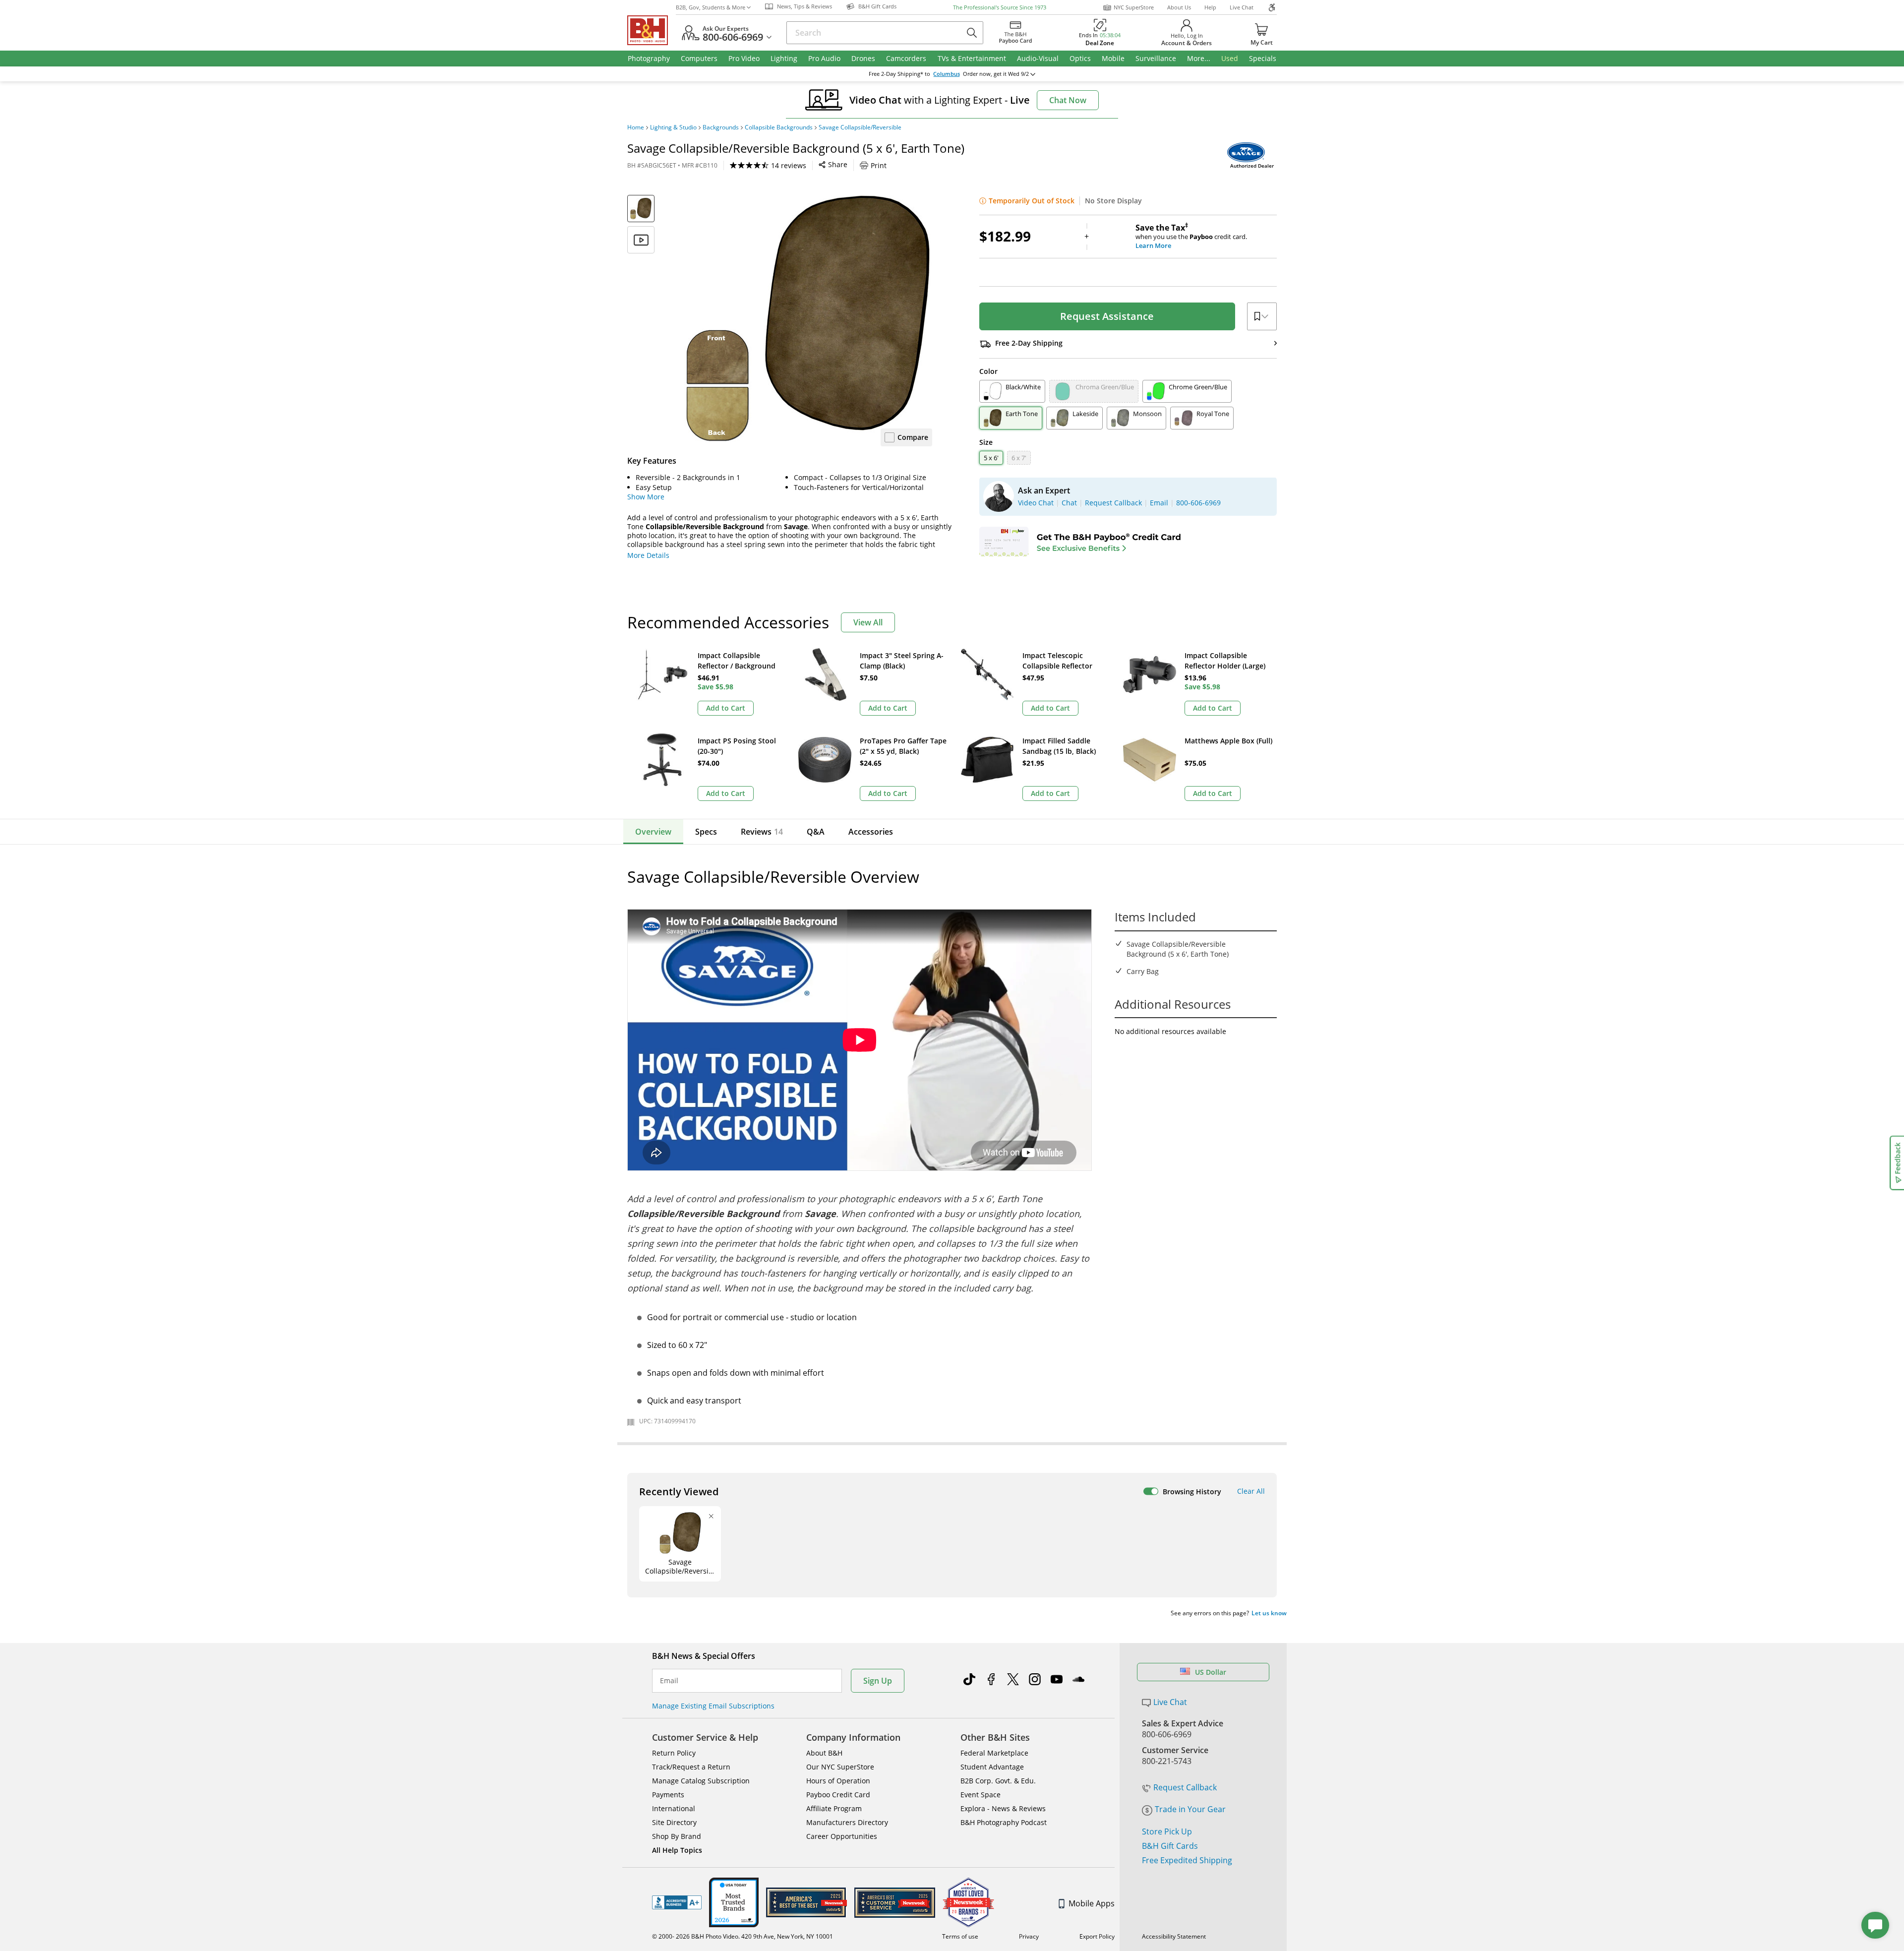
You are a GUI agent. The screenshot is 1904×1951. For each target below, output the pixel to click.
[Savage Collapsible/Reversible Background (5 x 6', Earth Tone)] (808, 319)
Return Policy (674, 1753)
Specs (706, 832)
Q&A (816, 832)
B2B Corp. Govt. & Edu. (998, 1781)
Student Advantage (992, 1767)
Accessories (871, 832)
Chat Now (1068, 100)
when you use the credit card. (1191, 237)
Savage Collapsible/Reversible (860, 127)
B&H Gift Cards (1170, 1846)
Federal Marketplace (994, 1753)
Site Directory (674, 1822)
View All (868, 622)
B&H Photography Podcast (1004, 1822)
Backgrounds (721, 127)
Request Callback (1185, 1787)
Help (1210, 7)
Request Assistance (1107, 316)
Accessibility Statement (1174, 1936)
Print (879, 165)
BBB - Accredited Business (677, 1902)
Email (669, 1681)
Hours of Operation (838, 1781)
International (674, 1808)
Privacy (1029, 1936)
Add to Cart (726, 708)
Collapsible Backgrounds (779, 127)
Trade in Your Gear (1190, 1809)
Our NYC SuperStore (840, 1767)
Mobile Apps (1092, 1903)
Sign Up (878, 1681)
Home (636, 127)
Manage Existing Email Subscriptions (713, 1706)
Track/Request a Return (691, 1767)
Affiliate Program (834, 1808)
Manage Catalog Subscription (701, 1781)
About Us (1179, 7)
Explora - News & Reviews (1003, 1808)
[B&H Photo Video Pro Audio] (652, 30)
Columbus (947, 74)
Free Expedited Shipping (1187, 1860)
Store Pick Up (1167, 1831)
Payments (668, 1795)
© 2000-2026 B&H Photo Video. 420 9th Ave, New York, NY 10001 (743, 1936)
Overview (653, 832)
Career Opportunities (842, 1836)
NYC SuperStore (1134, 7)
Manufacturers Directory (847, 1822)
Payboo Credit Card (838, 1795)
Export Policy (1097, 1936)
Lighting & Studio (673, 127)
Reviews (762, 832)
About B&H (824, 1753)
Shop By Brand (677, 1836)
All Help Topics (677, 1850)
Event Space (981, 1795)
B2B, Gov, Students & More (711, 7)
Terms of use (960, 1936)
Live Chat (1242, 7)
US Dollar (1211, 1672)
